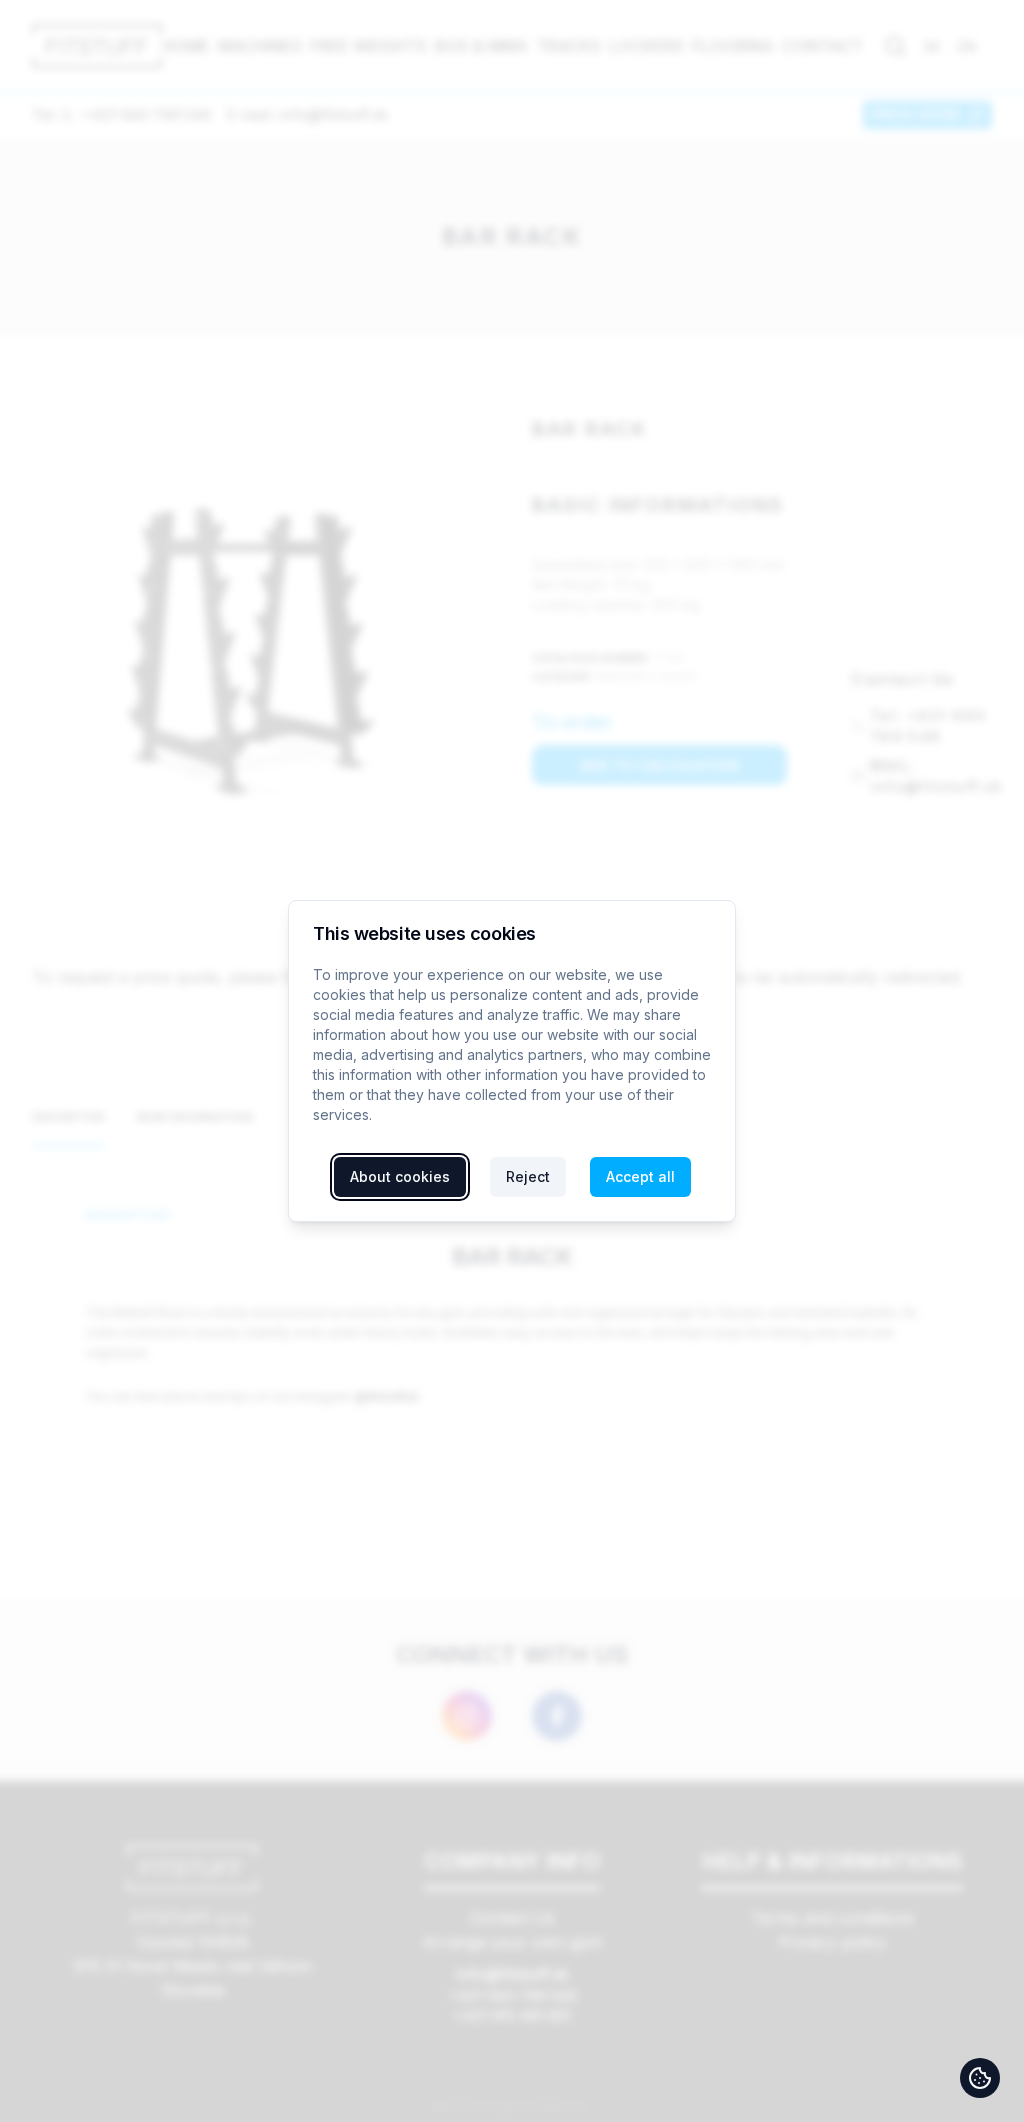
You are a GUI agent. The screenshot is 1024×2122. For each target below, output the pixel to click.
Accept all (640, 1176)
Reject (528, 1176)
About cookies (400, 1176)
